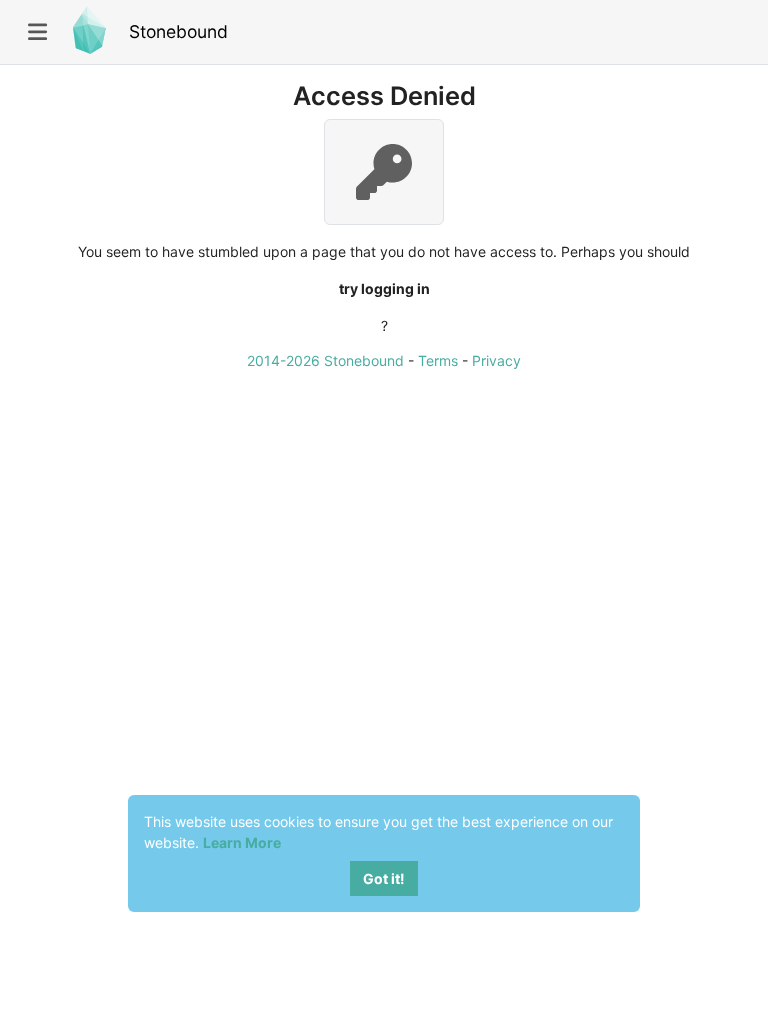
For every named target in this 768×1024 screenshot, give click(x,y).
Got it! (384, 878)
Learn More (242, 842)
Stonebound (178, 31)
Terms (438, 360)
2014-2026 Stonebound (325, 360)
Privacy (496, 360)
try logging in (384, 288)
